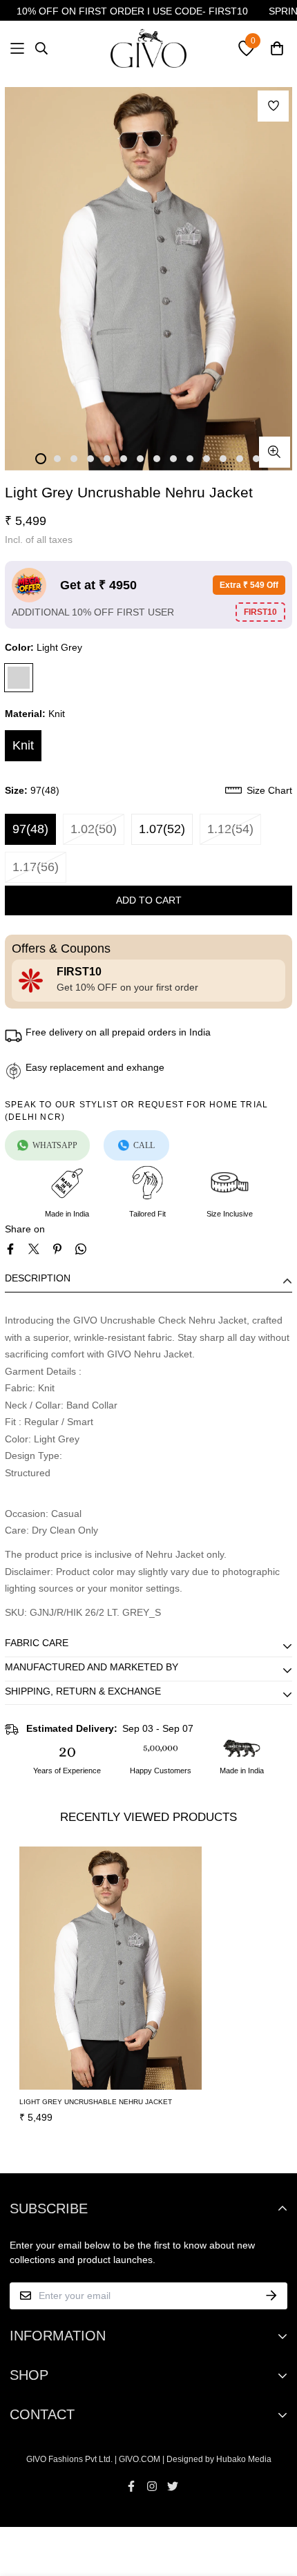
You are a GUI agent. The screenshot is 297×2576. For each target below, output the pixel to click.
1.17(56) (36, 867)
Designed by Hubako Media (219, 2459)
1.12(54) (230, 829)
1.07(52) (162, 829)
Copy (260, 612)
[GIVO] (148, 48)
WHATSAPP (55, 1145)
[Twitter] (34, 1249)
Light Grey (19, 678)
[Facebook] (10, 1249)
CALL (144, 1145)
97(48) (30, 829)
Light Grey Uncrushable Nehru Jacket (96, 2102)
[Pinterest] (57, 1249)
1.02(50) (94, 829)
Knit (23, 745)
